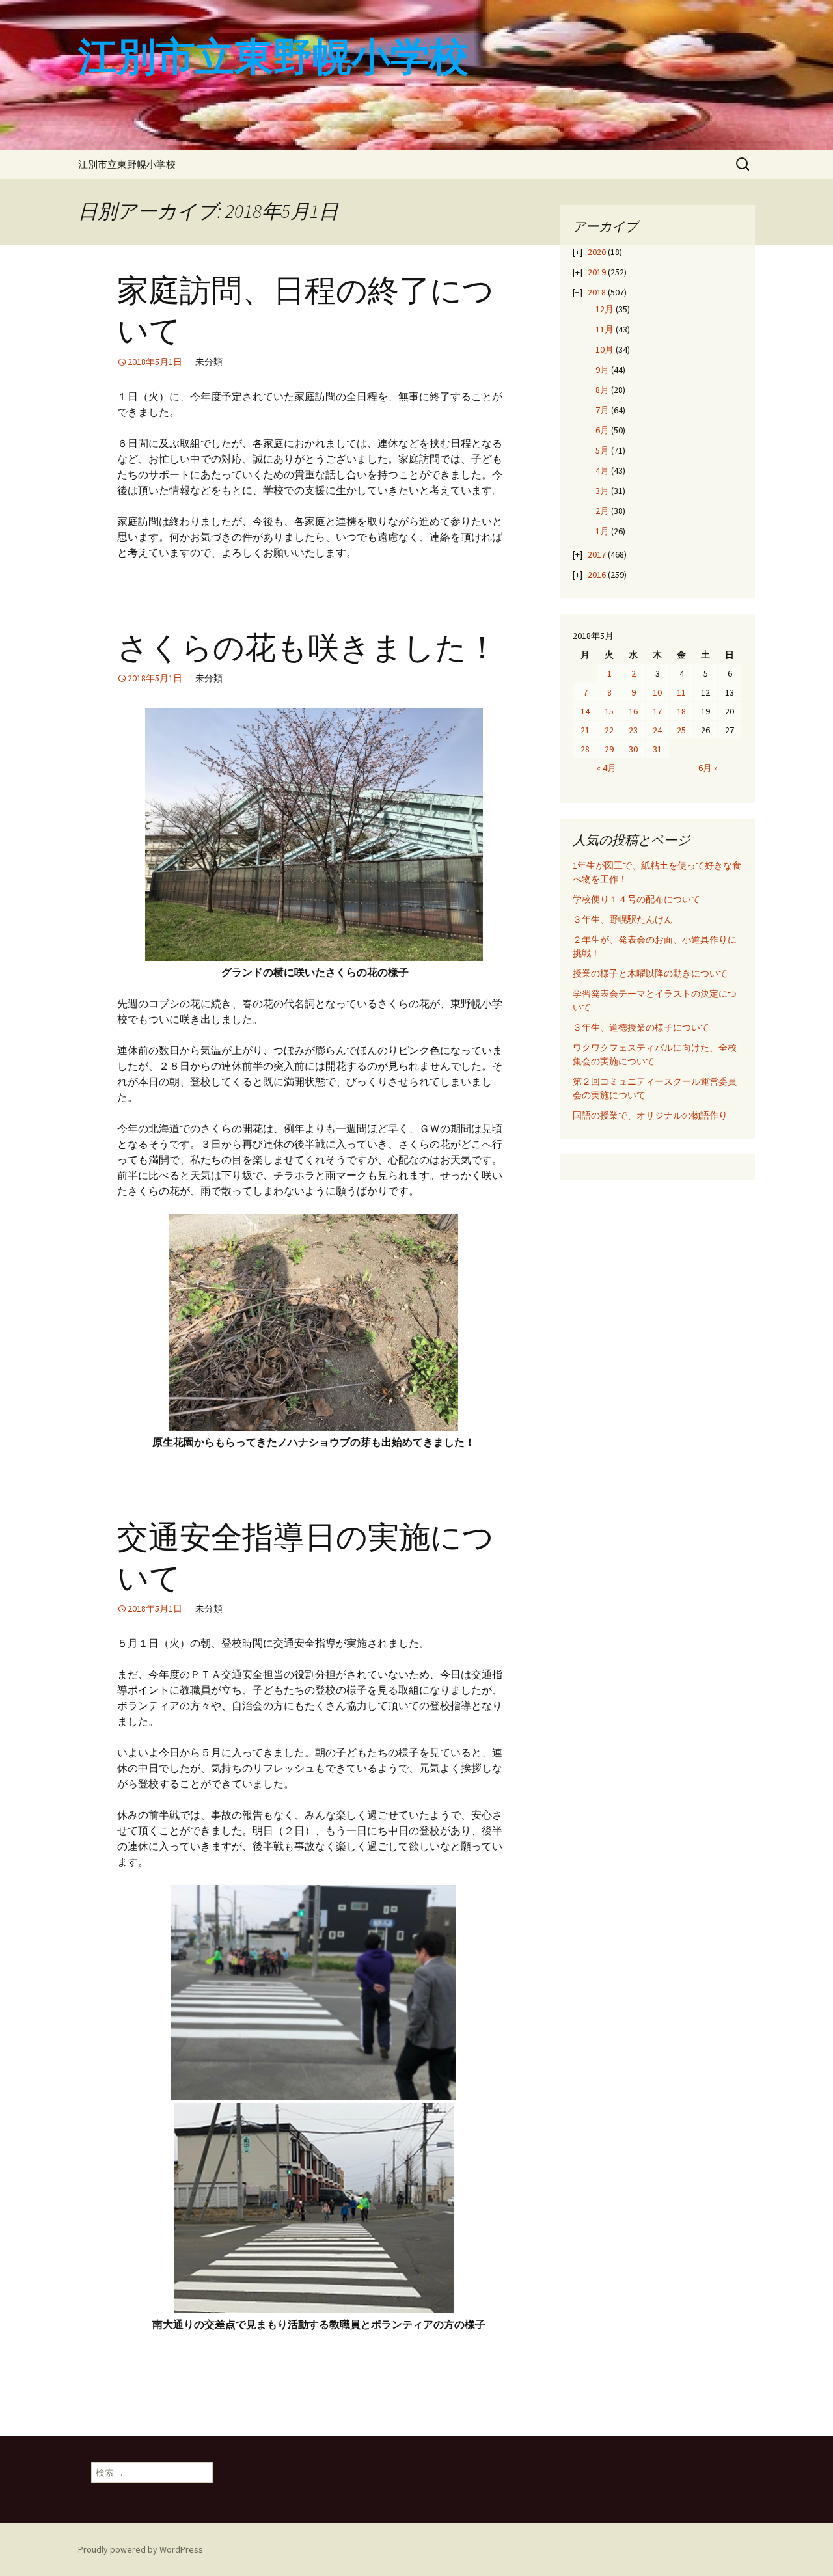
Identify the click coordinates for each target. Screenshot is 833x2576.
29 (609, 749)
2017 (597, 554)
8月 (602, 390)
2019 (597, 272)
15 (609, 711)
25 (681, 730)
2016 (597, 575)
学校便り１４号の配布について (636, 899)
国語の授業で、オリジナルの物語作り (650, 1115)
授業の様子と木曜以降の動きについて (650, 973)
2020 (597, 252)
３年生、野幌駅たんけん (627, 919)
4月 (602, 470)
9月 (602, 370)
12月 (605, 309)
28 (585, 749)
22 (609, 730)
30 (633, 749)
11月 (605, 329)
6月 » (708, 768)
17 (657, 711)
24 (657, 730)
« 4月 (607, 768)
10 (657, 692)
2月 (602, 511)
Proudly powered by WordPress (141, 2549)
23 (633, 730)
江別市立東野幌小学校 (127, 164)
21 (585, 730)
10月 (605, 349)
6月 (602, 430)
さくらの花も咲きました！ (307, 648)
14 (585, 711)
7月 (602, 410)
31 (657, 749)
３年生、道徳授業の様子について (641, 1027)
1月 (602, 531)
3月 (602, 491)
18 (681, 711)
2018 (597, 292)
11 (681, 692)
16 (633, 711)
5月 (602, 450)
